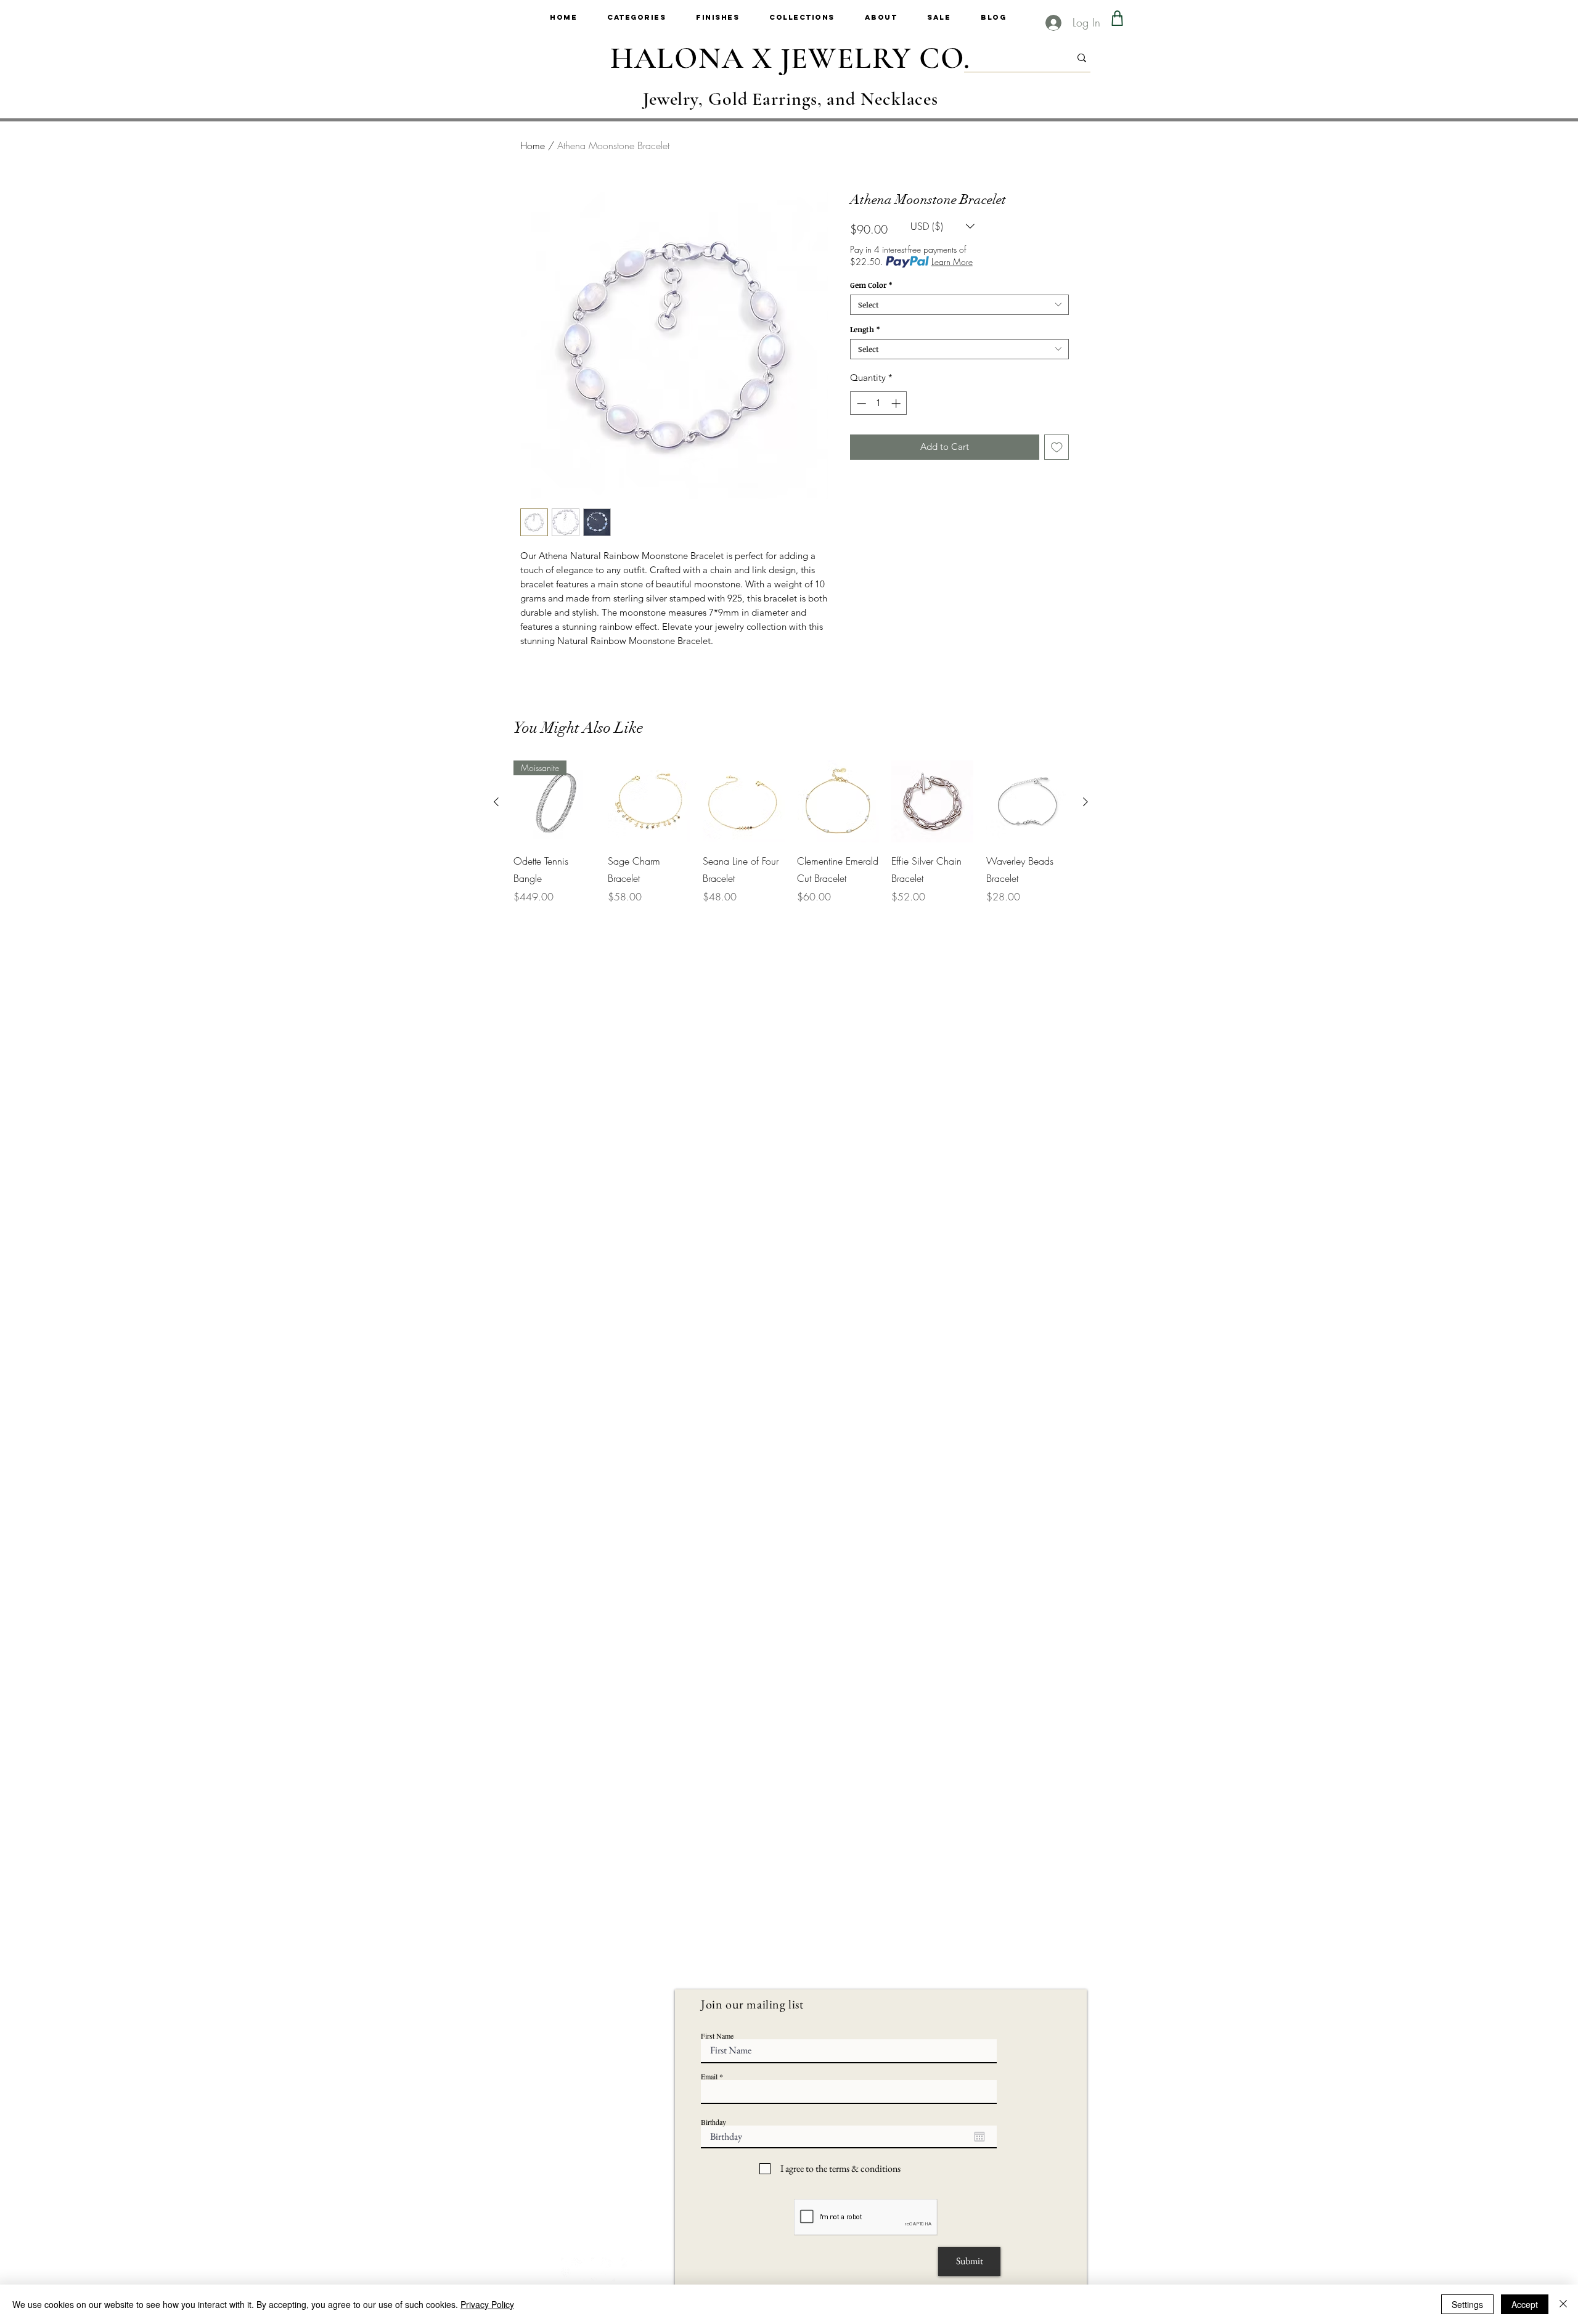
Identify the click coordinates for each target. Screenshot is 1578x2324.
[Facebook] (603, 2269)
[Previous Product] (496, 802)
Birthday (713, 2122)
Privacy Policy (487, 2304)
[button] (652, 18)
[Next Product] (1085, 802)
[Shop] (1117, 18)
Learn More (952, 262)
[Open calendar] (979, 2137)
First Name (717, 2036)
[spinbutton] (879, 403)
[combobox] (959, 305)
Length (865, 329)
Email (709, 2076)
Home (533, 145)
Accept (1525, 2304)
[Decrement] (860, 403)
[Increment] (897, 403)
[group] (791, 832)
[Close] (1563, 2304)
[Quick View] (649, 801)
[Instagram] (573, 2269)
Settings (1467, 2304)
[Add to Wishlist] (1057, 447)
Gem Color (871, 285)
